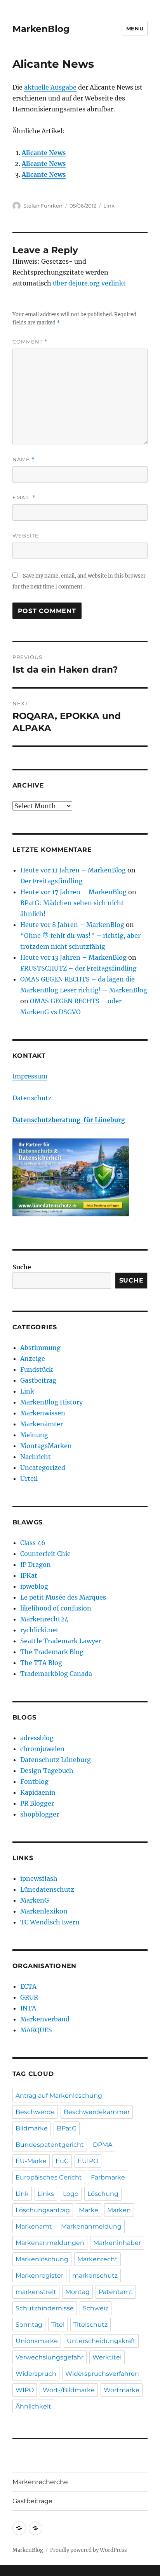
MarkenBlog (41, 29)
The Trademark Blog (52, 1652)
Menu (135, 28)
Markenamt (34, 2226)
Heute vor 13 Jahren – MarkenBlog (73, 957)
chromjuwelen (42, 1749)
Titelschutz (90, 2325)
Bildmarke (32, 2128)
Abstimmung (40, 1348)
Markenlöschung (42, 2259)
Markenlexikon (44, 1911)
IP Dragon (36, 1565)
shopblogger (40, 1814)
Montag (77, 2292)
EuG (62, 2161)
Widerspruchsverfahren (102, 2374)
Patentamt (116, 2292)
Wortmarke (122, 2390)
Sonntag (29, 2325)
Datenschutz (32, 1098)
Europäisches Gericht (49, 2177)
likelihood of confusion (56, 1608)
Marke (89, 2210)
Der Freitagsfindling (51, 881)
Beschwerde (35, 2112)
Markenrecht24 (44, 1619)
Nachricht (36, 1457)
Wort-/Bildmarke (69, 2390)
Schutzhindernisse (45, 2308)
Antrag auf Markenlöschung (59, 2096)
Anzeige (33, 1358)
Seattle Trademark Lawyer (61, 1641)
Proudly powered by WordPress (89, 2550)
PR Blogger (37, 1803)
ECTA (28, 1986)
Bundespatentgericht (50, 2145)
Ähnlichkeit (33, 2406)
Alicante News (44, 153)
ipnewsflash (39, 1878)
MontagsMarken (46, 1446)
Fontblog (34, 1781)
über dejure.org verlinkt (89, 283)
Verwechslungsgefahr (50, 2357)
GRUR (29, 1997)
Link (109, 206)
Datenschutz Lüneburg (56, 1760)
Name (24, 459)
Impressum (30, 1076)
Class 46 (33, 1543)
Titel (58, 2325)
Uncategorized (43, 1468)
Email (24, 498)
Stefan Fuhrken (43, 206)
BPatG (67, 2128)
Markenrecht (97, 2259)
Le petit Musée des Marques (63, 1597)
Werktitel (107, 2357)
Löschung (103, 2194)
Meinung (34, 1435)
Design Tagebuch (47, 1771)
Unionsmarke (37, 2341)
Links (46, 2194)
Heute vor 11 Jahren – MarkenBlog (73, 870)
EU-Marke (31, 2161)
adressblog (37, 1738)
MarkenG (35, 1900)
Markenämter (42, 1424)
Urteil (29, 1478)
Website (26, 536)
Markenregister (39, 2276)
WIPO (25, 2390)
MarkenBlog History (51, 1402)
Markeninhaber (117, 2243)
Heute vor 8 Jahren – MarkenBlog (72, 925)
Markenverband (45, 2019)
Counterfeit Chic (45, 1554)
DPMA (103, 2145)
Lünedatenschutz (47, 1889)
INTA (28, 2008)
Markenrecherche (40, 2482)
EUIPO (88, 2161)
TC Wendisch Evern (50, 1922)
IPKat (29, 1575)
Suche (22, 1267)
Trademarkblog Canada (56, 1674)
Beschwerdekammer (97, 2112)
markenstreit (36, 2292)
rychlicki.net (39, 1630)
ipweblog (34, 1586)
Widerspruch (36, 2374)
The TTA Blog (41, 1663)
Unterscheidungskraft (101, 2341)
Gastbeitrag (38, 1380)
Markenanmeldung (91, 2226)
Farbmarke (108, 2177)
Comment (30, 342)
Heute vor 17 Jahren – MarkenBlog (73, 892)
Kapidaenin (38, 1792)
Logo (71, 2194)
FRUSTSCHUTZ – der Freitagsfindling (78, 968)
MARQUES (36, 2030)
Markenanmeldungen (50, 2243)
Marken (119, 2210)
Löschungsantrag (43, 2210)
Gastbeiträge (32, 2501)
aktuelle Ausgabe (50, 87)
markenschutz (95, 2276)
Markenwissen (43, 1413)
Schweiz (96, 2308)
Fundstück (37, 1369)
